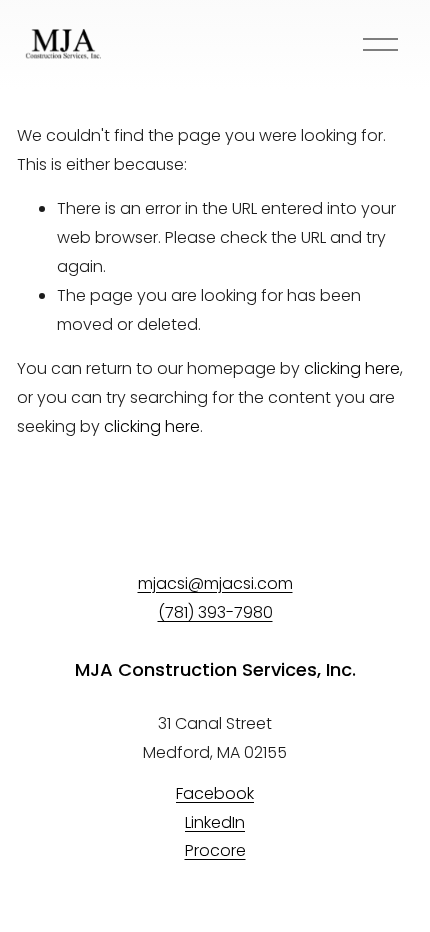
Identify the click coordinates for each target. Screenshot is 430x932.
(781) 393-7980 (215, 612)
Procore (215, 850)
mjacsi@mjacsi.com (215, 583)
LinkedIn (215, 822)
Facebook (215, 793)
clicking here (352, 368)
